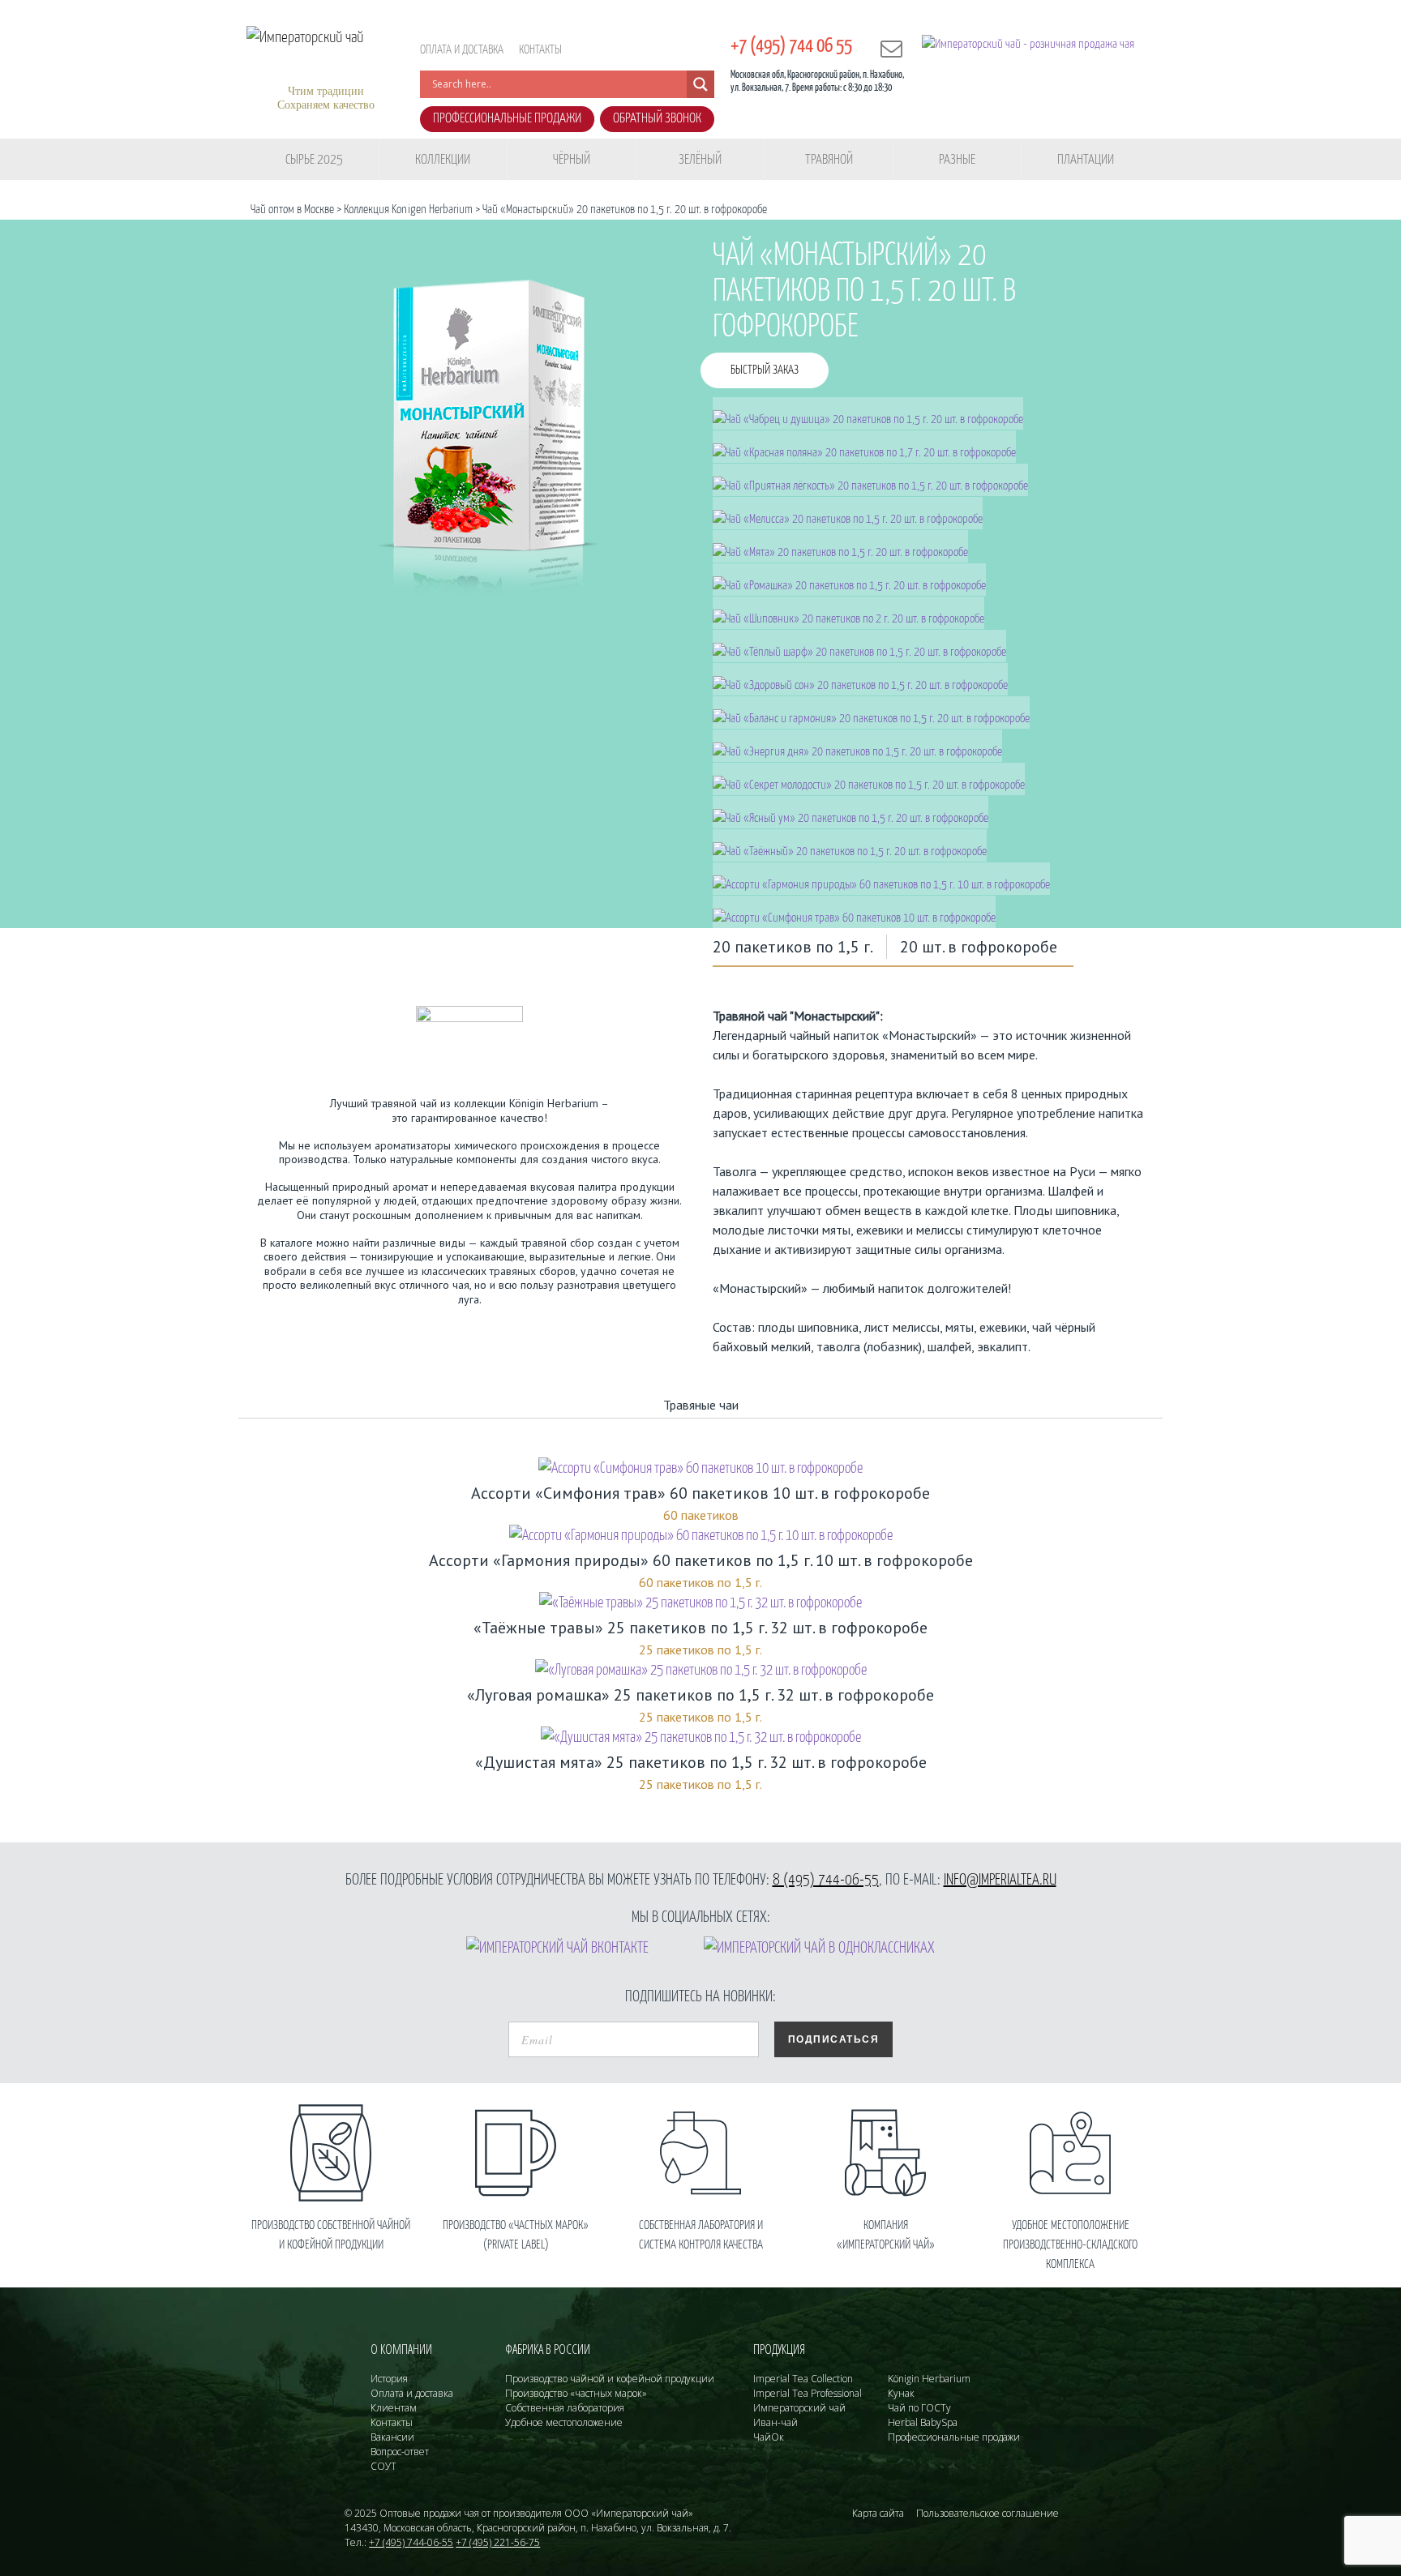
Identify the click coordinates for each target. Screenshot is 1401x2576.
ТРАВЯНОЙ (829, 160)
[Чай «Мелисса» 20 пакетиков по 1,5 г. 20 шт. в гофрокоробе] (848, 513)
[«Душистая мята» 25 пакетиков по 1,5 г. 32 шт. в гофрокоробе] (701, 1738)
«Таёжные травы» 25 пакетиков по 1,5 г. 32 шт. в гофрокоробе (700, 1628)
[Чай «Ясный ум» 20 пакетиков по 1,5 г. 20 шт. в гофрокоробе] (851, 812)
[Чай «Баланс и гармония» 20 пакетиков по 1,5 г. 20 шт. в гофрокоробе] (872, 712)
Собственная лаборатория (565, 2408)
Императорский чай (799, 2408)
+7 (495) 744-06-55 (411, 2542)
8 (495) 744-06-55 (826, 1880)
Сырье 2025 (314, 160)
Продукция (779, 2349)
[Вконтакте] (557, 1948)
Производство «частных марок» (576, 2393)
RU (699, 44)
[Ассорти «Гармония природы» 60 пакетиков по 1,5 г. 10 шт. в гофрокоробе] (882, 878)
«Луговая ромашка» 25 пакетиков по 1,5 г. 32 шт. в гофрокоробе (700, 1695)
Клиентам (394, 2408)
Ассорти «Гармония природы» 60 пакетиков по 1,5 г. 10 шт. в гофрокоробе (701, 1560)
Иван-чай (775, 2422)
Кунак (901, 2393)
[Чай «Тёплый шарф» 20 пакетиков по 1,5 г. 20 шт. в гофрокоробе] (860, 646)
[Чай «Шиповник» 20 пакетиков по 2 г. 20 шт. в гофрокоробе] (849, 612)
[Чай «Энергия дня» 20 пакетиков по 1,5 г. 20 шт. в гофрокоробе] (858, 745)
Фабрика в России (548, 2349)
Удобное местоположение (564, 2422)
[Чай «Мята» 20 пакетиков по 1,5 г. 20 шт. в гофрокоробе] (841, 546)
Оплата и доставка (462, 50)
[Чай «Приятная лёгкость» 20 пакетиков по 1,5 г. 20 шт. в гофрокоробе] (871, 479)
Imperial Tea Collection (803, 2379)
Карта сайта (878, 2513)
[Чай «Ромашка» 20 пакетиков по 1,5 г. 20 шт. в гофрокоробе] (850, 579)
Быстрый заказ (765, 370)
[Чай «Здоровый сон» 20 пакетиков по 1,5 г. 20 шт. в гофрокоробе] (861, 679)
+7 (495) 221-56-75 (498, 2542)
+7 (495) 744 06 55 (791, 47)
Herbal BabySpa (923, 2422)
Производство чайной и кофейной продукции (610, 2379)
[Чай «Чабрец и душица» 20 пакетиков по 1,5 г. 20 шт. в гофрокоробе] (868, 413)
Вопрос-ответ (400, 2452)
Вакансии (392, 2437)
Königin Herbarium (929, 2379)
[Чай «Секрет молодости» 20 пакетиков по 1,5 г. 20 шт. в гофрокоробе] (869, 779)
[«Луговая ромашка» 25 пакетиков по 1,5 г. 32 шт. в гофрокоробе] (701, 1671)
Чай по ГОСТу (919, 2408)
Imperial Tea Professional (808, 2393)
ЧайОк (769, 2437)
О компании (401, 2349)
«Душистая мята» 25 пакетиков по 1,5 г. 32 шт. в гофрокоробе (701, 1762)
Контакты (540, 50)
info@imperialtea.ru (1000, 1880)
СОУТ (383, 2466)
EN (673, 44)
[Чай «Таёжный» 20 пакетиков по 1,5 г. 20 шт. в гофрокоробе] (850, 845)
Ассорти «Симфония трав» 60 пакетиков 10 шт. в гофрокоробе (700, 1493)
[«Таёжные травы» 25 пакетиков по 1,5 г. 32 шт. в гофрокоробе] (700, 1604)
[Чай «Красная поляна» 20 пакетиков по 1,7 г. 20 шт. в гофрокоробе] (865, 446)
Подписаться (834, 2039)
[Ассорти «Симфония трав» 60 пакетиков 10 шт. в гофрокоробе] (855, 911)
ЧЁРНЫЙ (572, 160)
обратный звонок (657, 119)
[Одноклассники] (819, 1948)
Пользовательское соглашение (988, 2513)
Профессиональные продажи (507, 119)
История (389, 2379)
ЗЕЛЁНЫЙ (700, 160)
